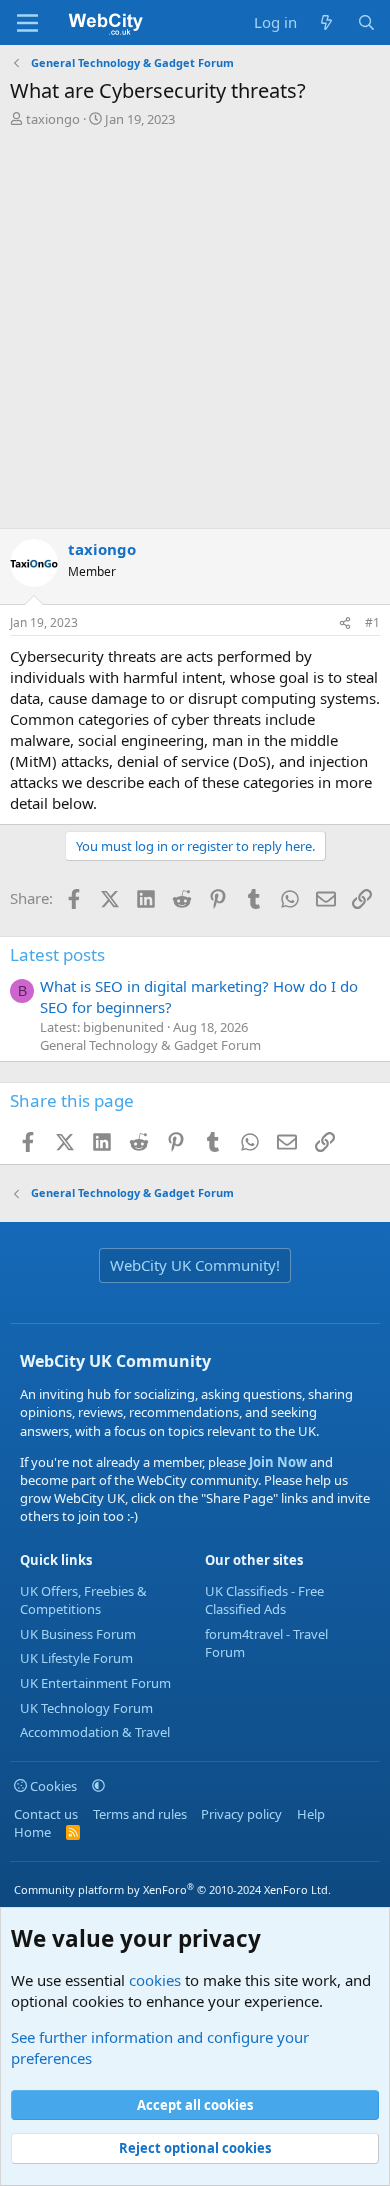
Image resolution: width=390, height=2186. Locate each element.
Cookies (52, 1786)
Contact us (46, 1814)
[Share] (345, 623)
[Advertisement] (195, 333)
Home (32, 1832)
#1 (372, 622)
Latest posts (57, 954)
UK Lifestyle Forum (76, 1658)
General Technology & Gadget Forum (150, 1045)
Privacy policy (241, 1814)
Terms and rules (140, 1814)
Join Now (276, 1462)
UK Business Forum (78, 1634)
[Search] (366, 22)
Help (311, 1814)
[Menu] (27, 23)
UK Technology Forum (86, 1708)
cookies (155, 1980)
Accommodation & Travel (95, 1732)
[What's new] (326, 22)
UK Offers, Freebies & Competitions (83, 1600)
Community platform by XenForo (172, 1889)
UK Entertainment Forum (95, 1683)
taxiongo (53, 119)
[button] (98, 1786)
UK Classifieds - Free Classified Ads (264, 1600)
